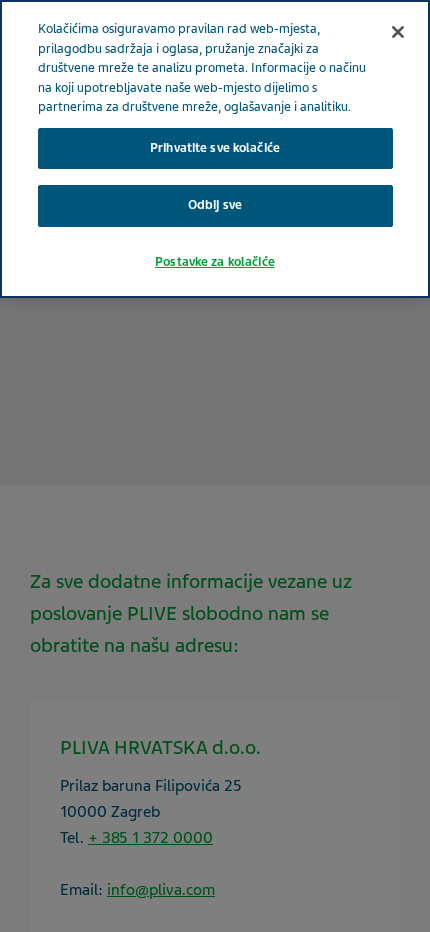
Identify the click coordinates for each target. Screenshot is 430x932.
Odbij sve (215, 205)
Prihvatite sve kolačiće (215, 148)
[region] (215, 149)
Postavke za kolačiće (215, 262)
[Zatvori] (398, 32)
